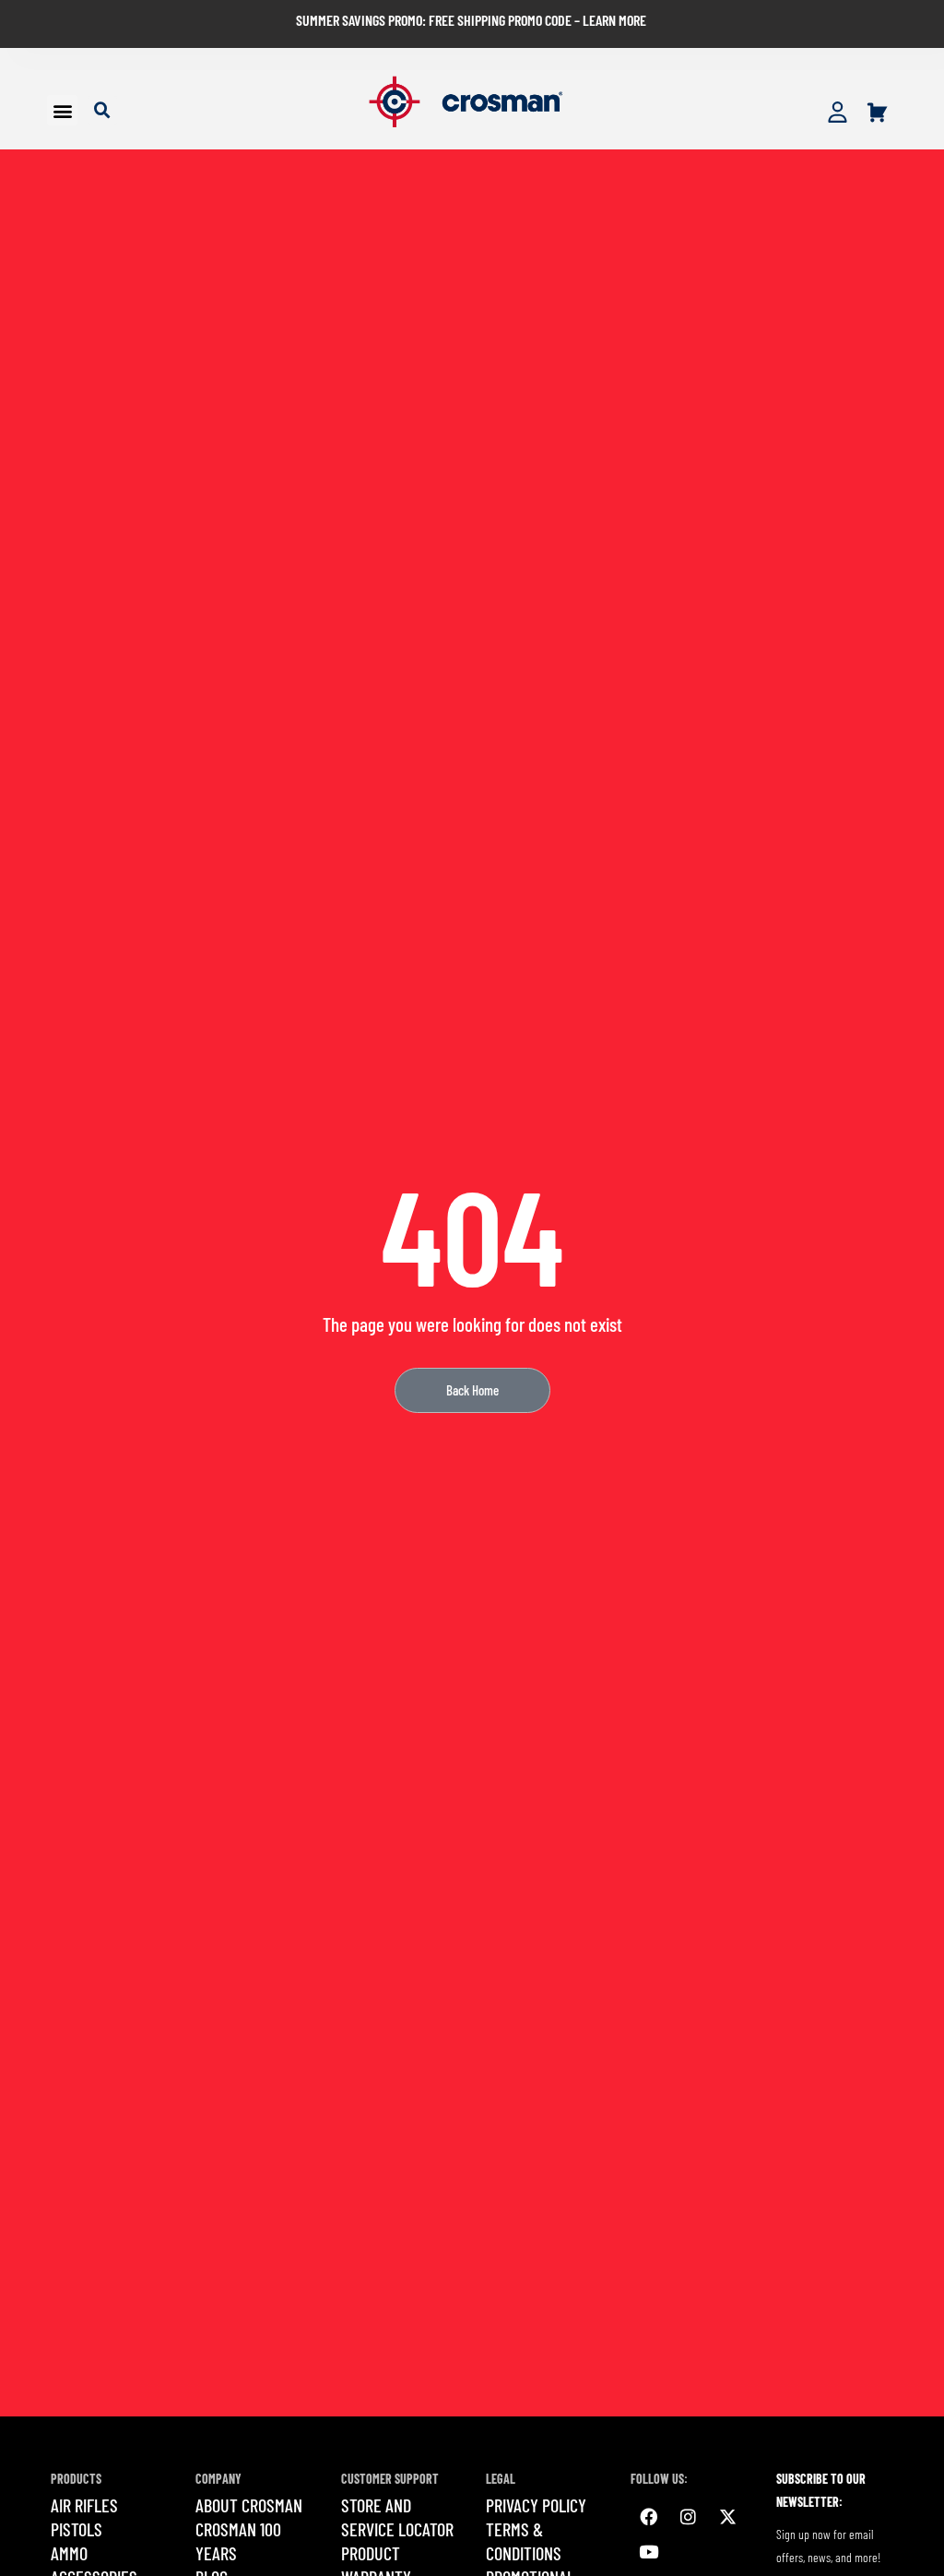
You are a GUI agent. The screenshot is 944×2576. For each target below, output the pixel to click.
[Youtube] (648, 2552)
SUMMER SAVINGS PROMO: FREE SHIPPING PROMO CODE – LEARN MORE (471, 20)
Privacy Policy (536, 2505)
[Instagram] (688, 2517)
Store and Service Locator (397, 2517)
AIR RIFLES (84, 2505)
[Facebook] (648, 2517)
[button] (62, 110)
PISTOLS (77, 2529)
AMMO (69, 2553)
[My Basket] (877, 113)
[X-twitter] (727, 2517)
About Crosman (249, 2505)
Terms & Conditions (524, 2541)
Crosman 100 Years (238, 2541)
